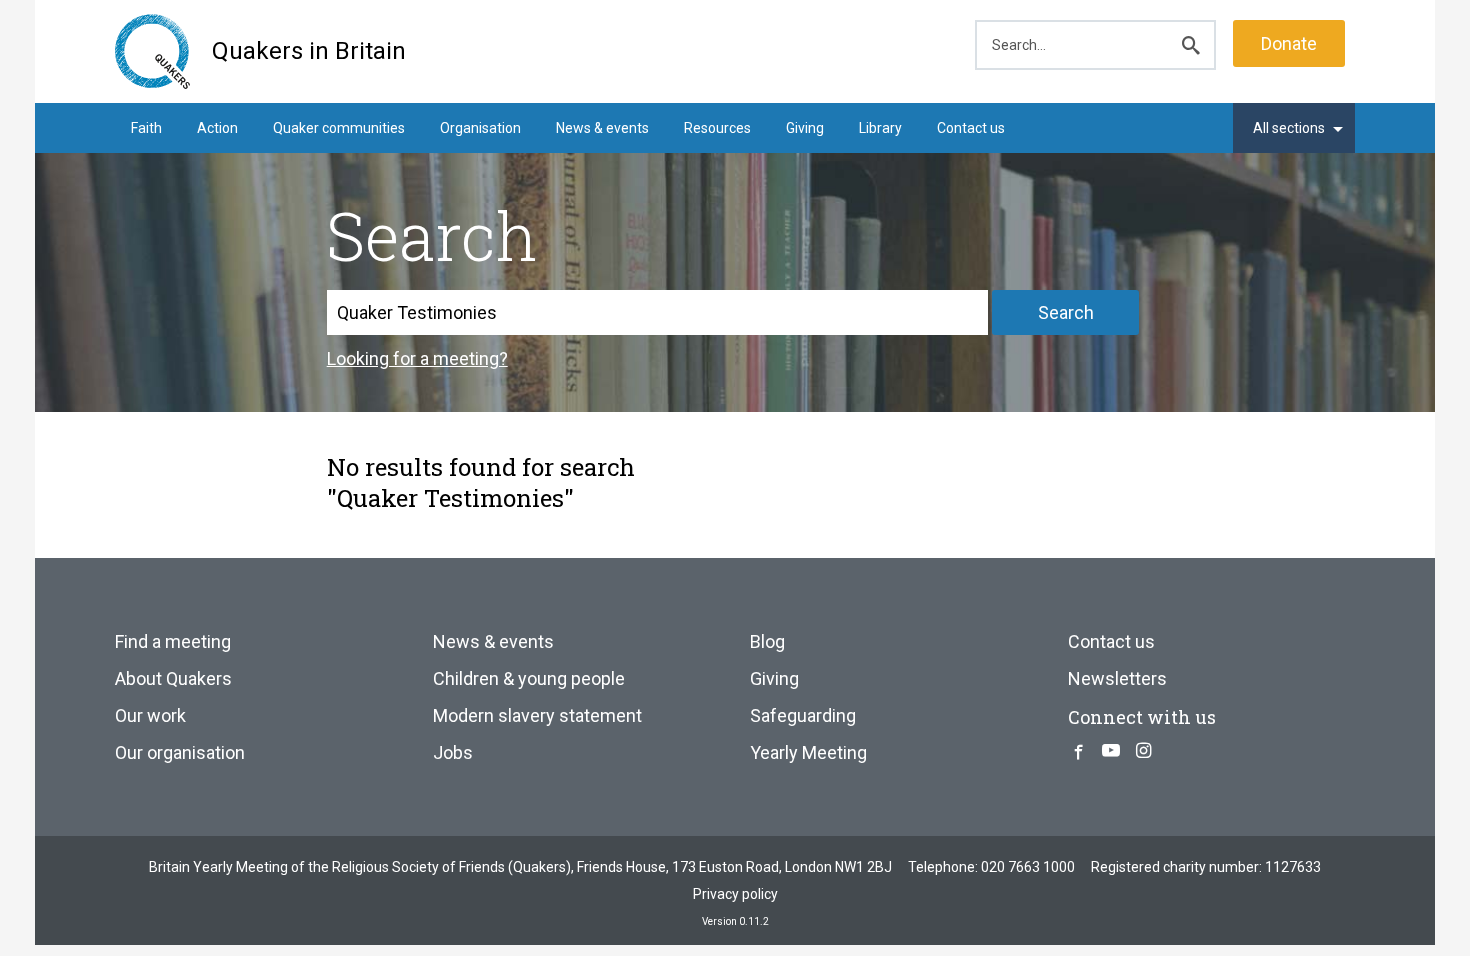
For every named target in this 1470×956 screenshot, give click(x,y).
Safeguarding (803, 715)
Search (1066, 312)
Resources (717, 128)
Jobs (453, 752)
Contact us (971, 128)
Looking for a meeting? (417, 358)
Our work (150, 715)
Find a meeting (173, 641)
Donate (1289, 43)
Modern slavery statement (537, 715)
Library (880, 128)
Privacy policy (735, 894)
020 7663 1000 (1028, 867)
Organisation (480, 128)
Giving (805, 128)
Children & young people (529, 678)
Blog (767, 641)
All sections (1289, 128)
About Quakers (173, 678)
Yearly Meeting (808, 752)
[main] (735, 333)
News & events (602, 128)
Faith (146, 128)
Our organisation (180, 752)
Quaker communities (339, 128)
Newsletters (1117, 678)
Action (217, 128)
